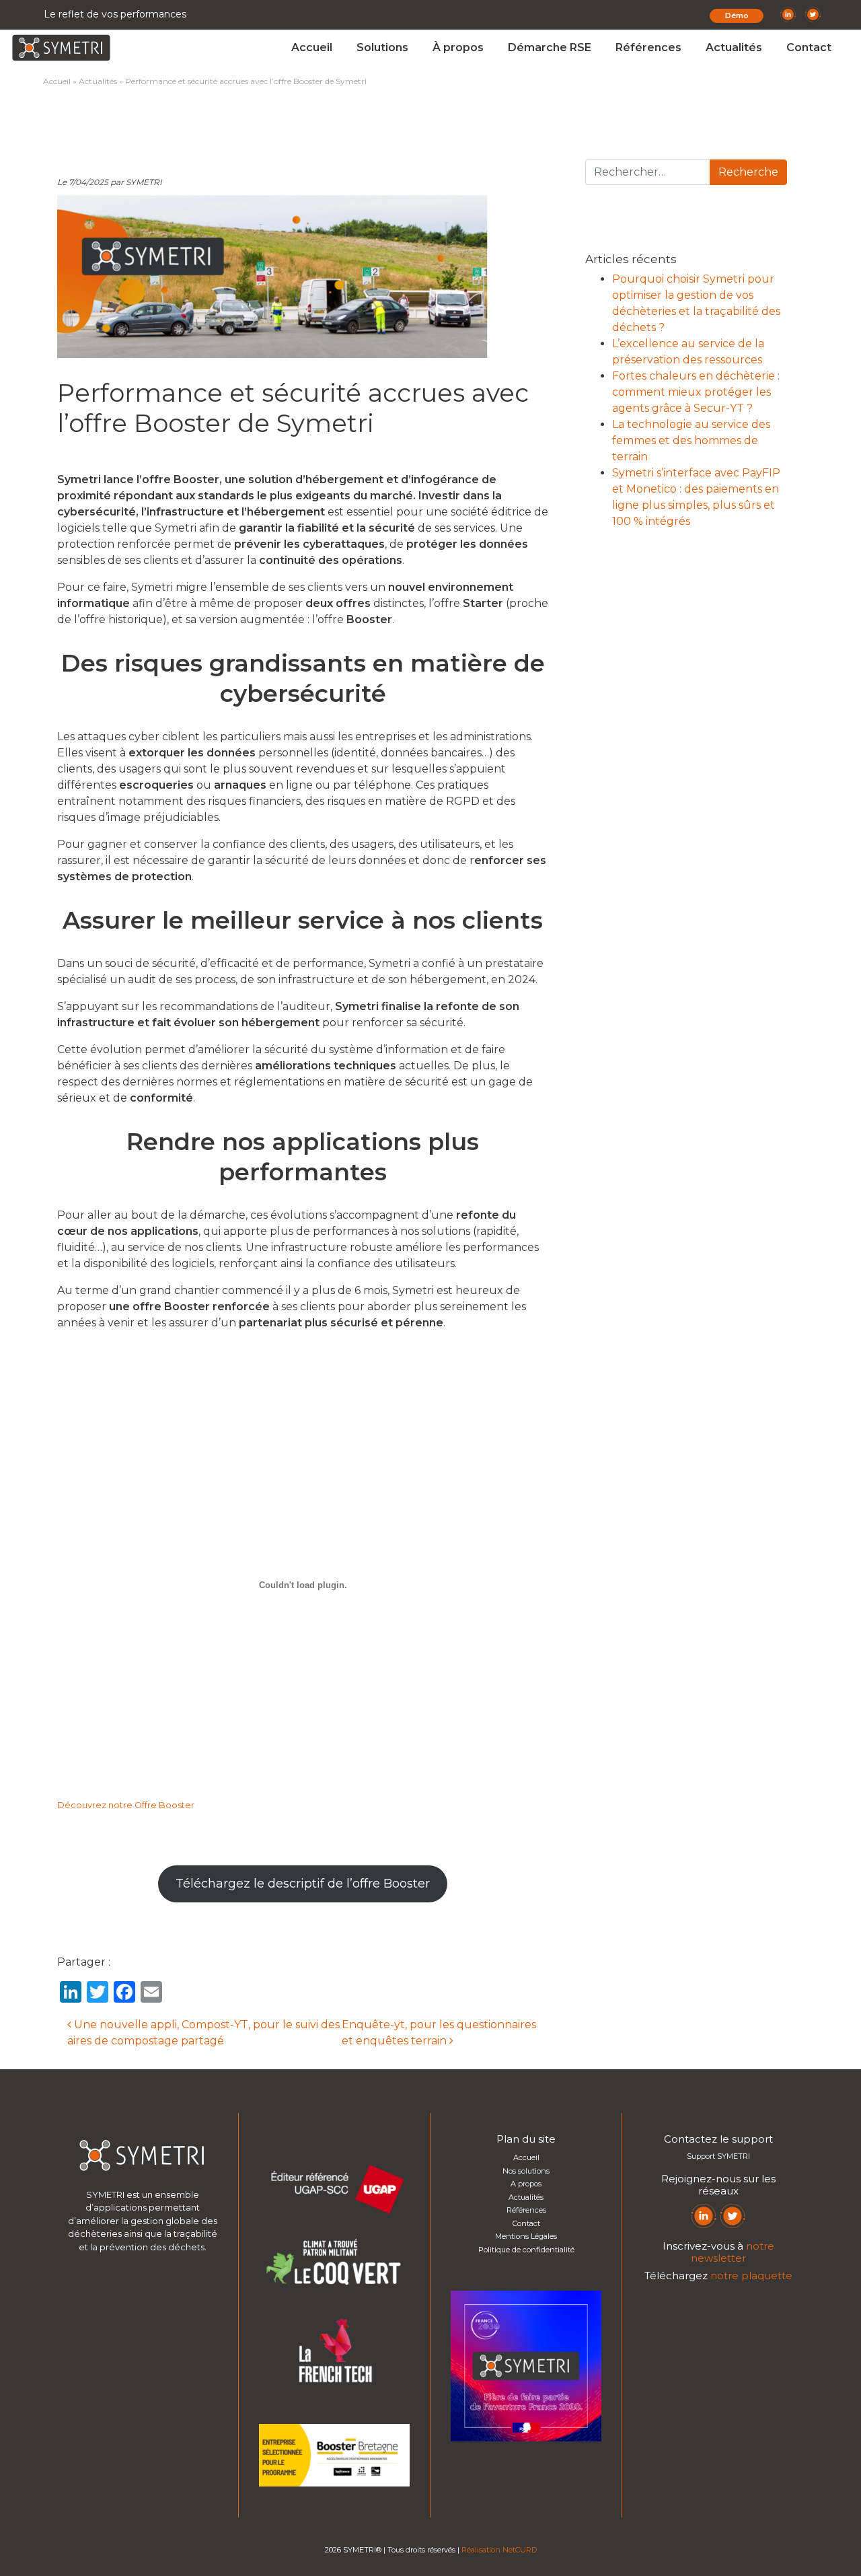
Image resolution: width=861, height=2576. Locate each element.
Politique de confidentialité (526, 2250)
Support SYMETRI (718, 2156)
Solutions (382, 47)
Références (648, 47)
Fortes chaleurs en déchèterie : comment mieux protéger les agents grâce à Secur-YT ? (696, 392)
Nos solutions (526, 2171)
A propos (526, 2184)
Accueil (312, 47)
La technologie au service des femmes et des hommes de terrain (691, 440)
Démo (737, 15)
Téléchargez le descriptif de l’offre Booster (303, 1884)
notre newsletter (733, 2252)
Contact (809, 47)
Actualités (734, 47)
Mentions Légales (526, 2236)
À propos (458, 47)
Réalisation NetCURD (499, 2550)
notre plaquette (751, 2276)
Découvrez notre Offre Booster (126, 1805)
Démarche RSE (550, 47)
